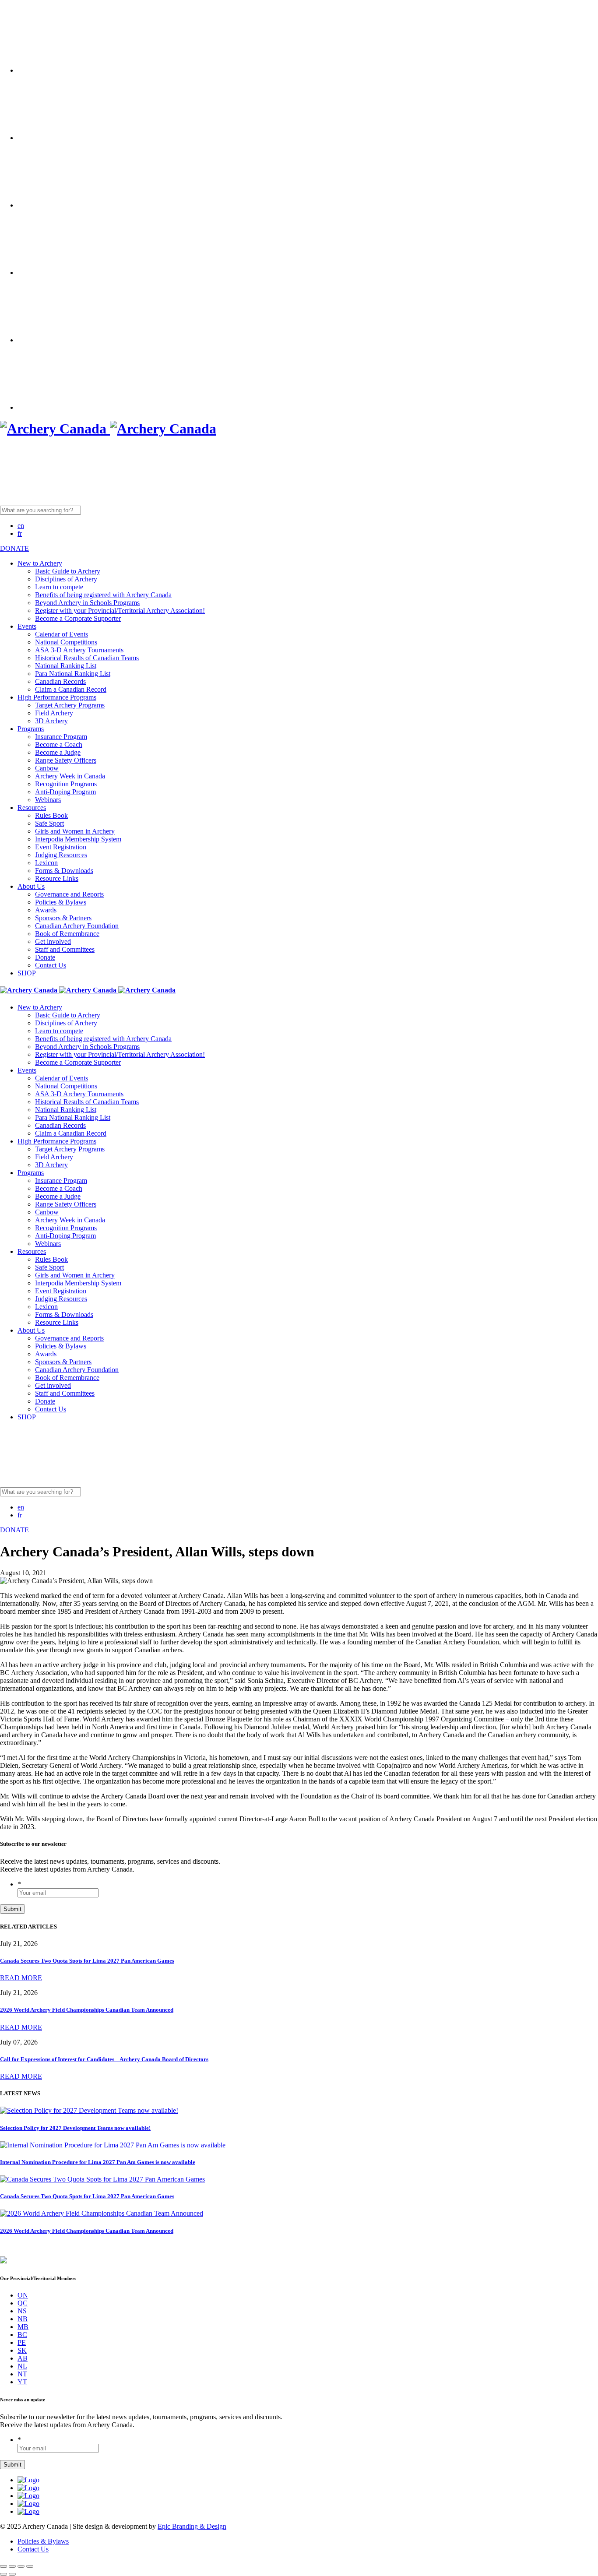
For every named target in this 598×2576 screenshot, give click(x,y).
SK (22, 2350)
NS (22, 2311)
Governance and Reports (69, 894)
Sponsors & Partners (63, 918)
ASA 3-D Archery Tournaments (79, 650)
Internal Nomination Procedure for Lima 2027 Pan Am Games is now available (98, 2162)
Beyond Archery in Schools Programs (87, 603)
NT (22, 2374)
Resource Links (57, 878)
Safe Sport (49, 823)
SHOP (27, 973)
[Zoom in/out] (30, 2566)
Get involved (53, 941)
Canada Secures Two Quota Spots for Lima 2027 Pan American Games (87, 1961)
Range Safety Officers (66, 760)
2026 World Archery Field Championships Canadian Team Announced (87, 2010)
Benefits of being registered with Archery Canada (103, 595)
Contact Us (51, 965)
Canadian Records (60, 681)
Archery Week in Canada (70, 776)
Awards (46, 910)
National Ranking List (66, 666)
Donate (45, 957)
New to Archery (40, 563)
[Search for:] (108, 510)
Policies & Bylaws (61, 902)
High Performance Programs (57, 697)
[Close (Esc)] (4, 2566)
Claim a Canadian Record (71, 689)
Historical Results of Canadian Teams (87, 658)
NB (23, 2319)
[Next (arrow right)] (12, 2574)
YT (22, 2382)
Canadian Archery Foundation (77, 926)
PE (22, 2342)
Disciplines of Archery (66, 579)
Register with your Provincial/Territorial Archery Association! (120, 611)
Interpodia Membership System (78, 839)
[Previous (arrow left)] (4, 2574)
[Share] (12, 2566)
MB (23, 2327)
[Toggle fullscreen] (21, 2566)
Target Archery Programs (70, 705)
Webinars (48, 800)
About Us (31, 886)
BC (22, 2335)
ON (23, 2295)
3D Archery (51, 721)
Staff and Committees (65, 949)
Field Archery (54, 713)
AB (23, 2358)
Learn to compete (59, 587)
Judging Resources (61, 855)
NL (22, 2366)
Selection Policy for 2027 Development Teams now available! (75, 2128)
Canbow (47, 768)
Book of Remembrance (67, 934)
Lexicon (46, 863)
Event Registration (61, 847)
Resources (32, 808)
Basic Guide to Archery (68, 571)
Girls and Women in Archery (75, 831)
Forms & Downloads (64, 871)
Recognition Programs (66, 784)
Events (27, 626)
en (21, 526)
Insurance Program (61, 737)
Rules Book (51, 815)
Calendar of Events (62, 634)
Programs (31, 729)
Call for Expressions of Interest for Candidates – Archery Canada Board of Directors (104, 2059)
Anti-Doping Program (65, 792)
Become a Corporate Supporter (78, 618)
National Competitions (66, 642)
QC (23, 2303)
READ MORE (21, 1978)
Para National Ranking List (73, 674)
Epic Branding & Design (192, 2526)
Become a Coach (59, 744)
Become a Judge (58, 752)
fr (20, 533)
